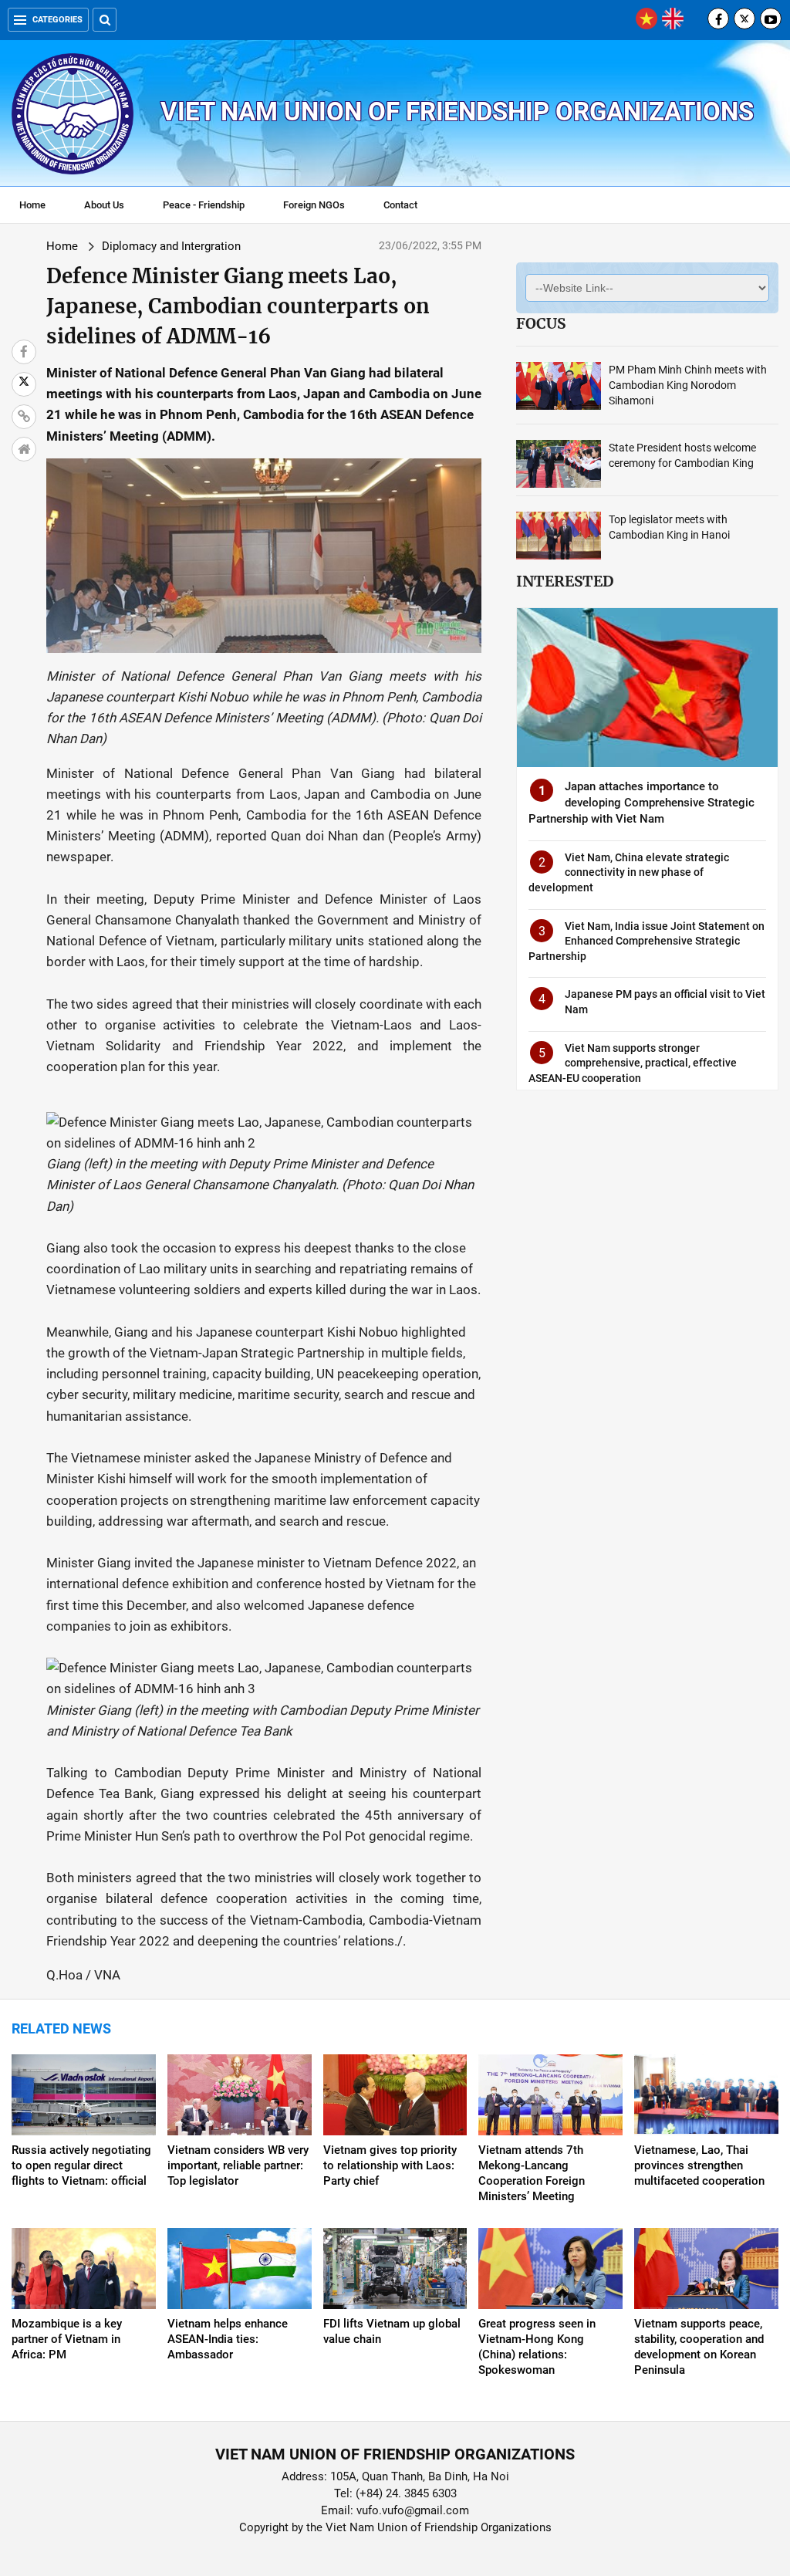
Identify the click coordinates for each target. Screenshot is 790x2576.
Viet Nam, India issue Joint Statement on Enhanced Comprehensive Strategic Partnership (647, 941)
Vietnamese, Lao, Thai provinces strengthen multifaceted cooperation (699, 2165)
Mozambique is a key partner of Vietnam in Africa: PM (67, 2339)
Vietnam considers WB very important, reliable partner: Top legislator (238, 2165)
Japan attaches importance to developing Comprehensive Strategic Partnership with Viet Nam (641, 803)
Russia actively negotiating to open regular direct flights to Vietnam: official (81, 2165)
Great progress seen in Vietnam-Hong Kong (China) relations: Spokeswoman (537, 2347)
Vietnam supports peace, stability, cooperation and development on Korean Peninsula (699, 2347)
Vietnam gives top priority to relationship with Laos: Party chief (390, 2165)
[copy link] (24, 417)
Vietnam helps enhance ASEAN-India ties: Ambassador (228, 2339)
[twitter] (744, 19)
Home (32, 205)
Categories (57, 20)
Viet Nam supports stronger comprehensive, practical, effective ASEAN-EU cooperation (633, 1063)
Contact (400, 205)
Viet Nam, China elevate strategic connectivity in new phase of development (629, 872)
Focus (541, 323)
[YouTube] (771, 19)
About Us (104, 205)
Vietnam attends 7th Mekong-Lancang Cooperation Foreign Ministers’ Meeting (532, 2173)
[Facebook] (718, 19)
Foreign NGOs (314, 205)
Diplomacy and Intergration (171, 246)
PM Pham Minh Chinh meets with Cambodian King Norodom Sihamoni (688, 385)
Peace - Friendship (204, 205)
